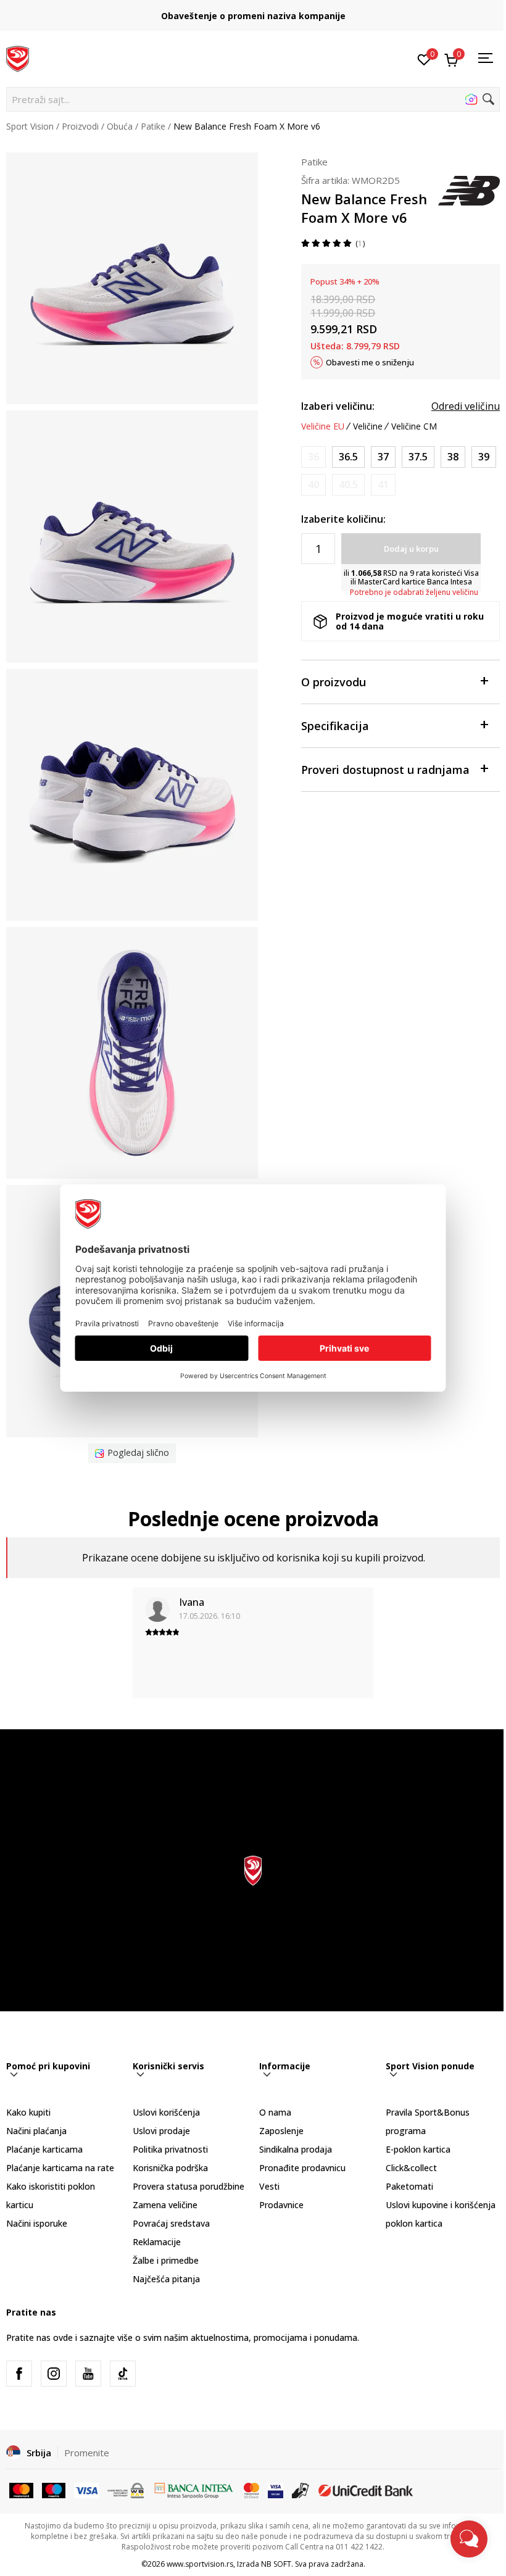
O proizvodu (334, 682)
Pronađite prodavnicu (302, 2168)
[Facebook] (19, 2374)
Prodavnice (281, 2205)
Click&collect (411, 2168)
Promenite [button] (87, 2453)
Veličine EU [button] (323, 426)
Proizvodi (80, 126)
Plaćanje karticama (44, 2149)
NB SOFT (276, 2564)
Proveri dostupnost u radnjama (385, 770)
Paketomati (409, 2186)
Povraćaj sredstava (171, 2223)
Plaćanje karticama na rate (60, 2168)
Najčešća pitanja (166, 2279)
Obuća (120, 126)
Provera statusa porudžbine (189, 2186)
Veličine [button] (368, 426)
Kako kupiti (28, 2112)
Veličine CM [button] (414, 426)
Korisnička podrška (170, 2168)
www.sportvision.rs (200, 2564)
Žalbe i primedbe (166, 2260)
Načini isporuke (37, 2223)
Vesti (269, 2186)
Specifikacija (335, 726)
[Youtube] (88, 2374)
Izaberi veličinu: (338, 406)
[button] (253, 99)
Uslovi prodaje (161, 2131)
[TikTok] (123, 2374)
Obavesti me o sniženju (370, 362)
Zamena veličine (165, 2205)
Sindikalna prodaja (296, 2149)
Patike (153, 126)
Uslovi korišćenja (166, 2112)
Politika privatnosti (170, 2149)
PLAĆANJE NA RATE (253, 11)
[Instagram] (54, 2374)
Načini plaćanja (36, 2131)
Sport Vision (30, 126)
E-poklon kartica (418, 2149)
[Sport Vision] (18, 57)
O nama (275, 2112)
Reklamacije (157, 2242)
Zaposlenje (281, 2131)
